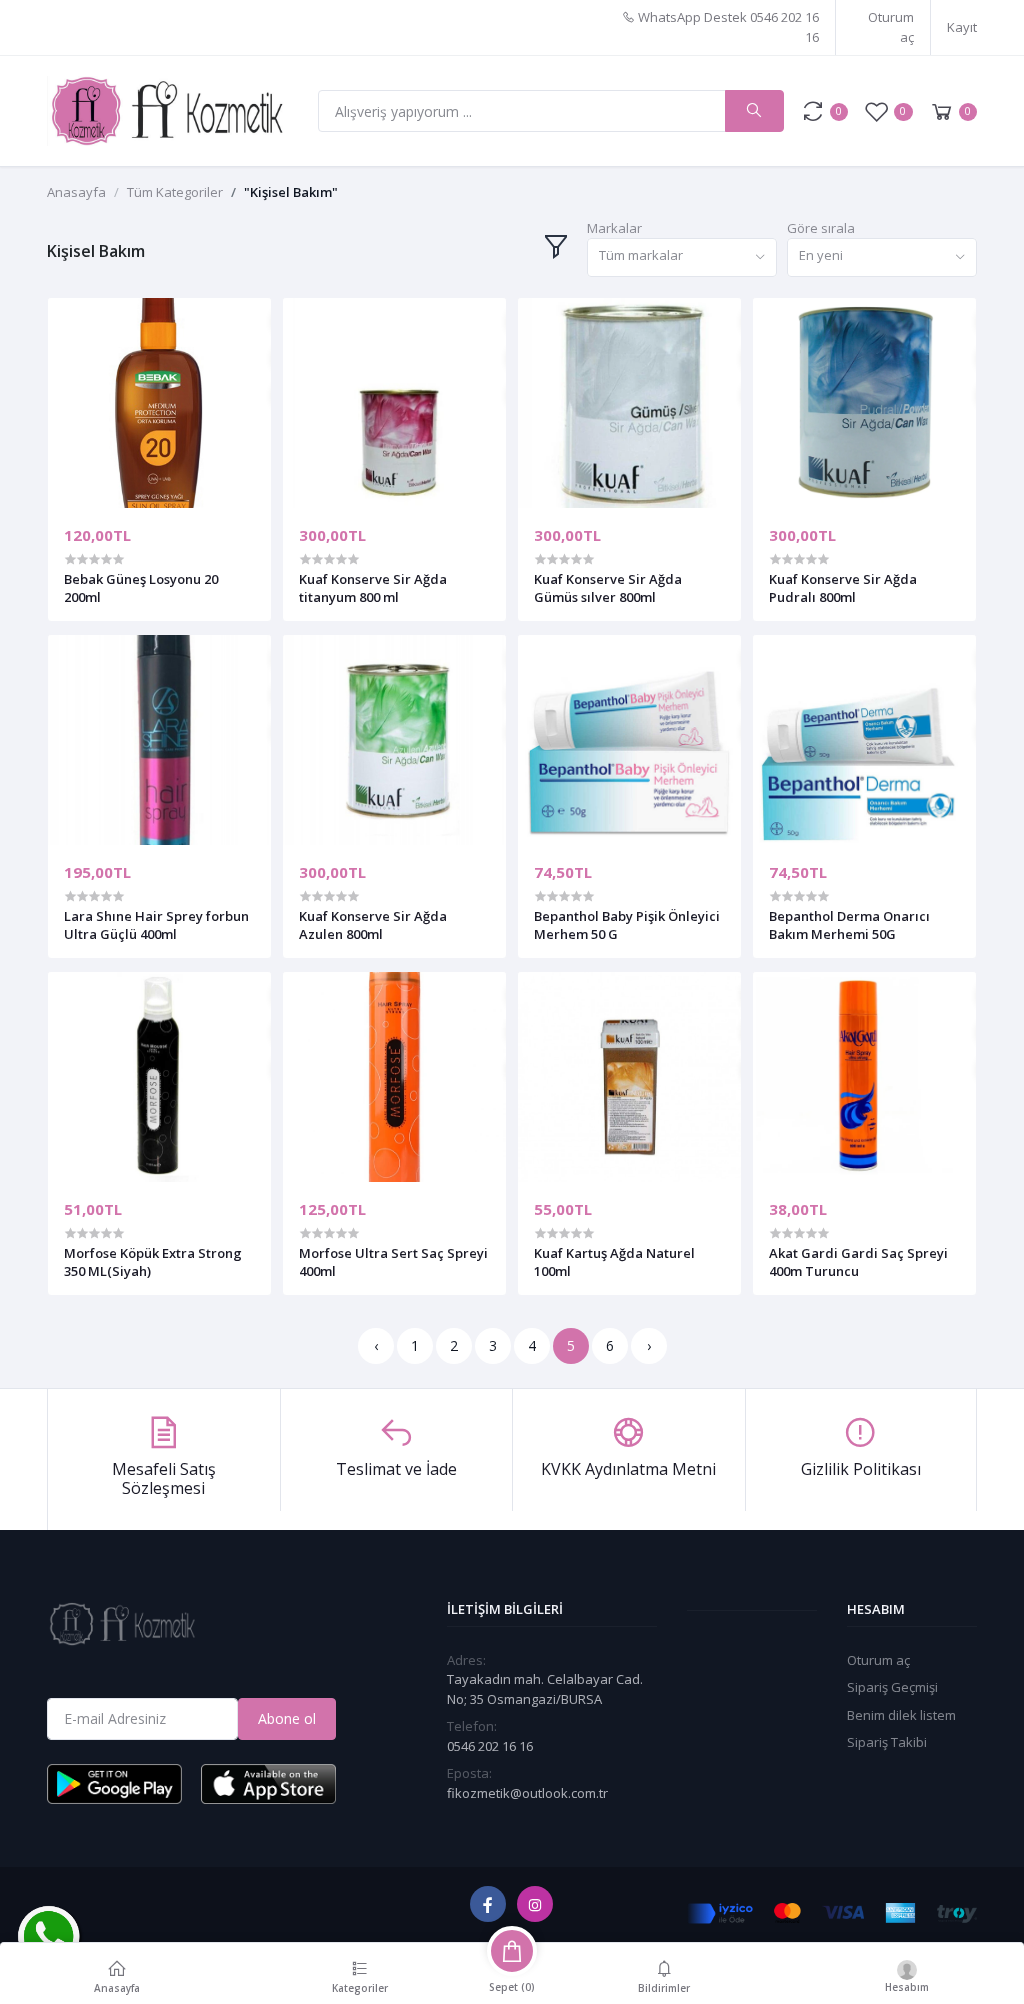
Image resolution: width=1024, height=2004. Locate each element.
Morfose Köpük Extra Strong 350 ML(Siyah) (153, 1262)
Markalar (614, 228)
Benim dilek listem (901, 1715)
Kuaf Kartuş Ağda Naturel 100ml (614, 1262)
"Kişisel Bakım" (291, 192)
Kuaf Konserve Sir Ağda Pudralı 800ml (843, 588)
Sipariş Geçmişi (892, 1687)
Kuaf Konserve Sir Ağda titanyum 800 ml (373, 588)
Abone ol (287, 1718)
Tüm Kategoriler (175, 192)
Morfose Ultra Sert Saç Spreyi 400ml (393, 1262)
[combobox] (682, 257)
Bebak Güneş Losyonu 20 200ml (141, 588)
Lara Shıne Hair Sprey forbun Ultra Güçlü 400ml (156, 925)
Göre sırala (821, 228)
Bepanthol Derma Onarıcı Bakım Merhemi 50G (849, 925)
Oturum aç (891, 27)
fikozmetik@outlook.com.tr (527, 1793)
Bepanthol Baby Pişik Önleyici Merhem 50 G (627, 925)
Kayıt (962, 27)
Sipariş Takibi (887, 1742)
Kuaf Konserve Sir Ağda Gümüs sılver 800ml (608, 588)
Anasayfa (76, 192)
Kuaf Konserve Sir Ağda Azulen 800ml (373, 925)
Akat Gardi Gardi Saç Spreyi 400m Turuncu (858, 1262)
